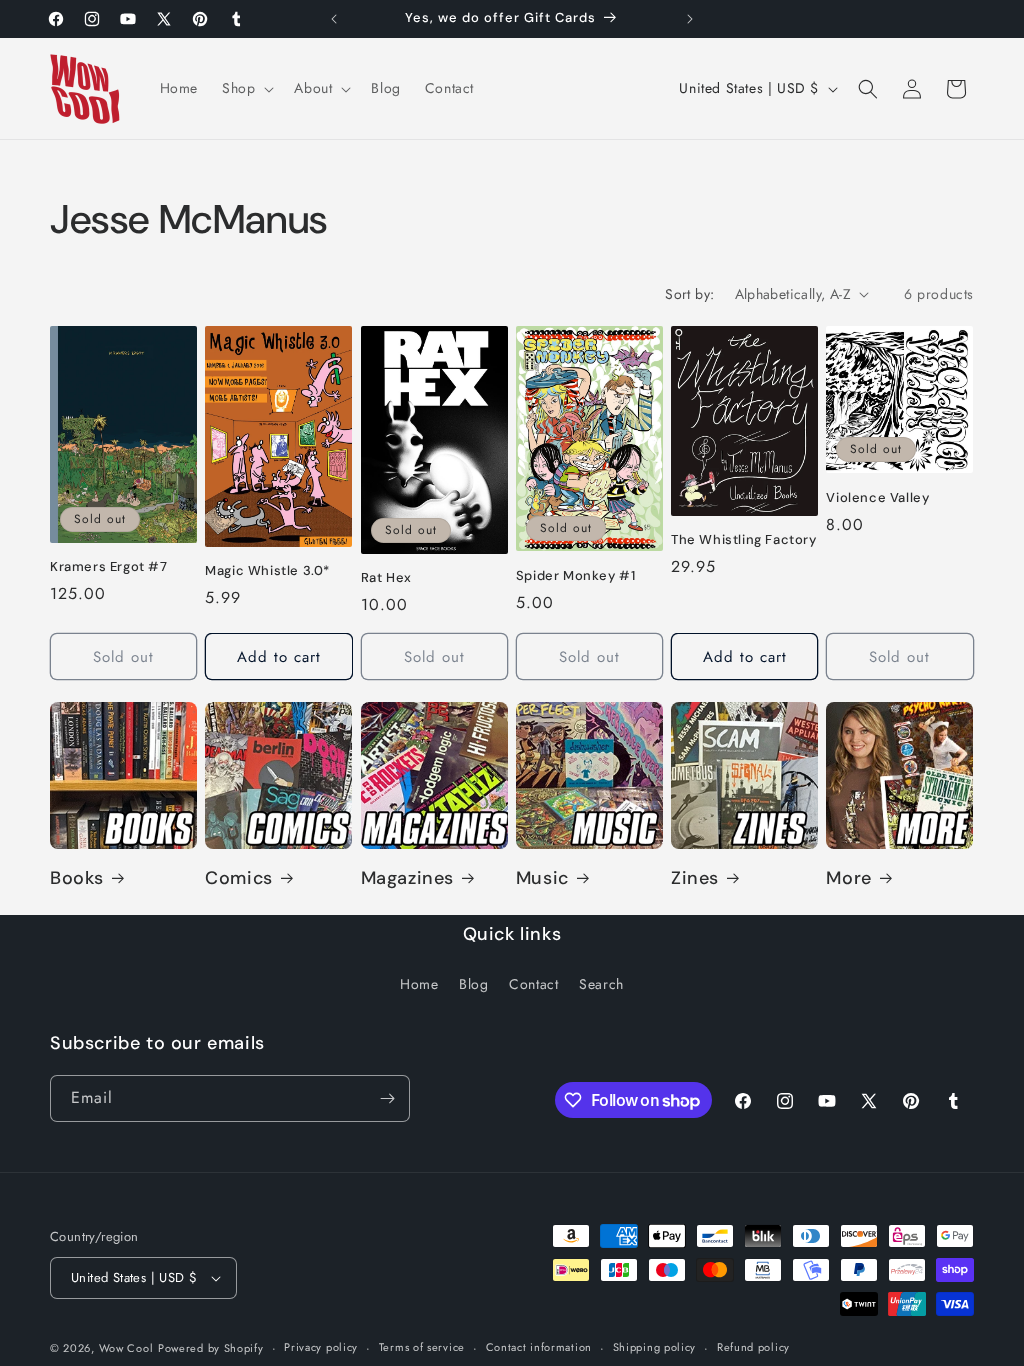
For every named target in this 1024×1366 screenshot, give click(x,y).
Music (542, 878)
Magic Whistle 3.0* (267, 571)
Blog (473, 984)
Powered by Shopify (211, 1348)
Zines (695, 878)
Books (77, 878)
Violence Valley (877, 498)
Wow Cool (126, 1348)
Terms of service (422, 1347)
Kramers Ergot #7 (109, 567)
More (848, 878)
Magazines (407, 878)
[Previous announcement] (334, 19)
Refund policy (753, 1347)
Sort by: (689, 294)
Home (419, 984)
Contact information (539, 1347)
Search (601, 984)
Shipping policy (655, 1347)
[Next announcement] (690, 19)
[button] (246, 88)
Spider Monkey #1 (576, 576)
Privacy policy (321, 1347)
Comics (239, 878)
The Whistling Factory (744, 540)
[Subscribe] (387, 1098)
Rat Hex (386, 578)
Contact (533, 984)
